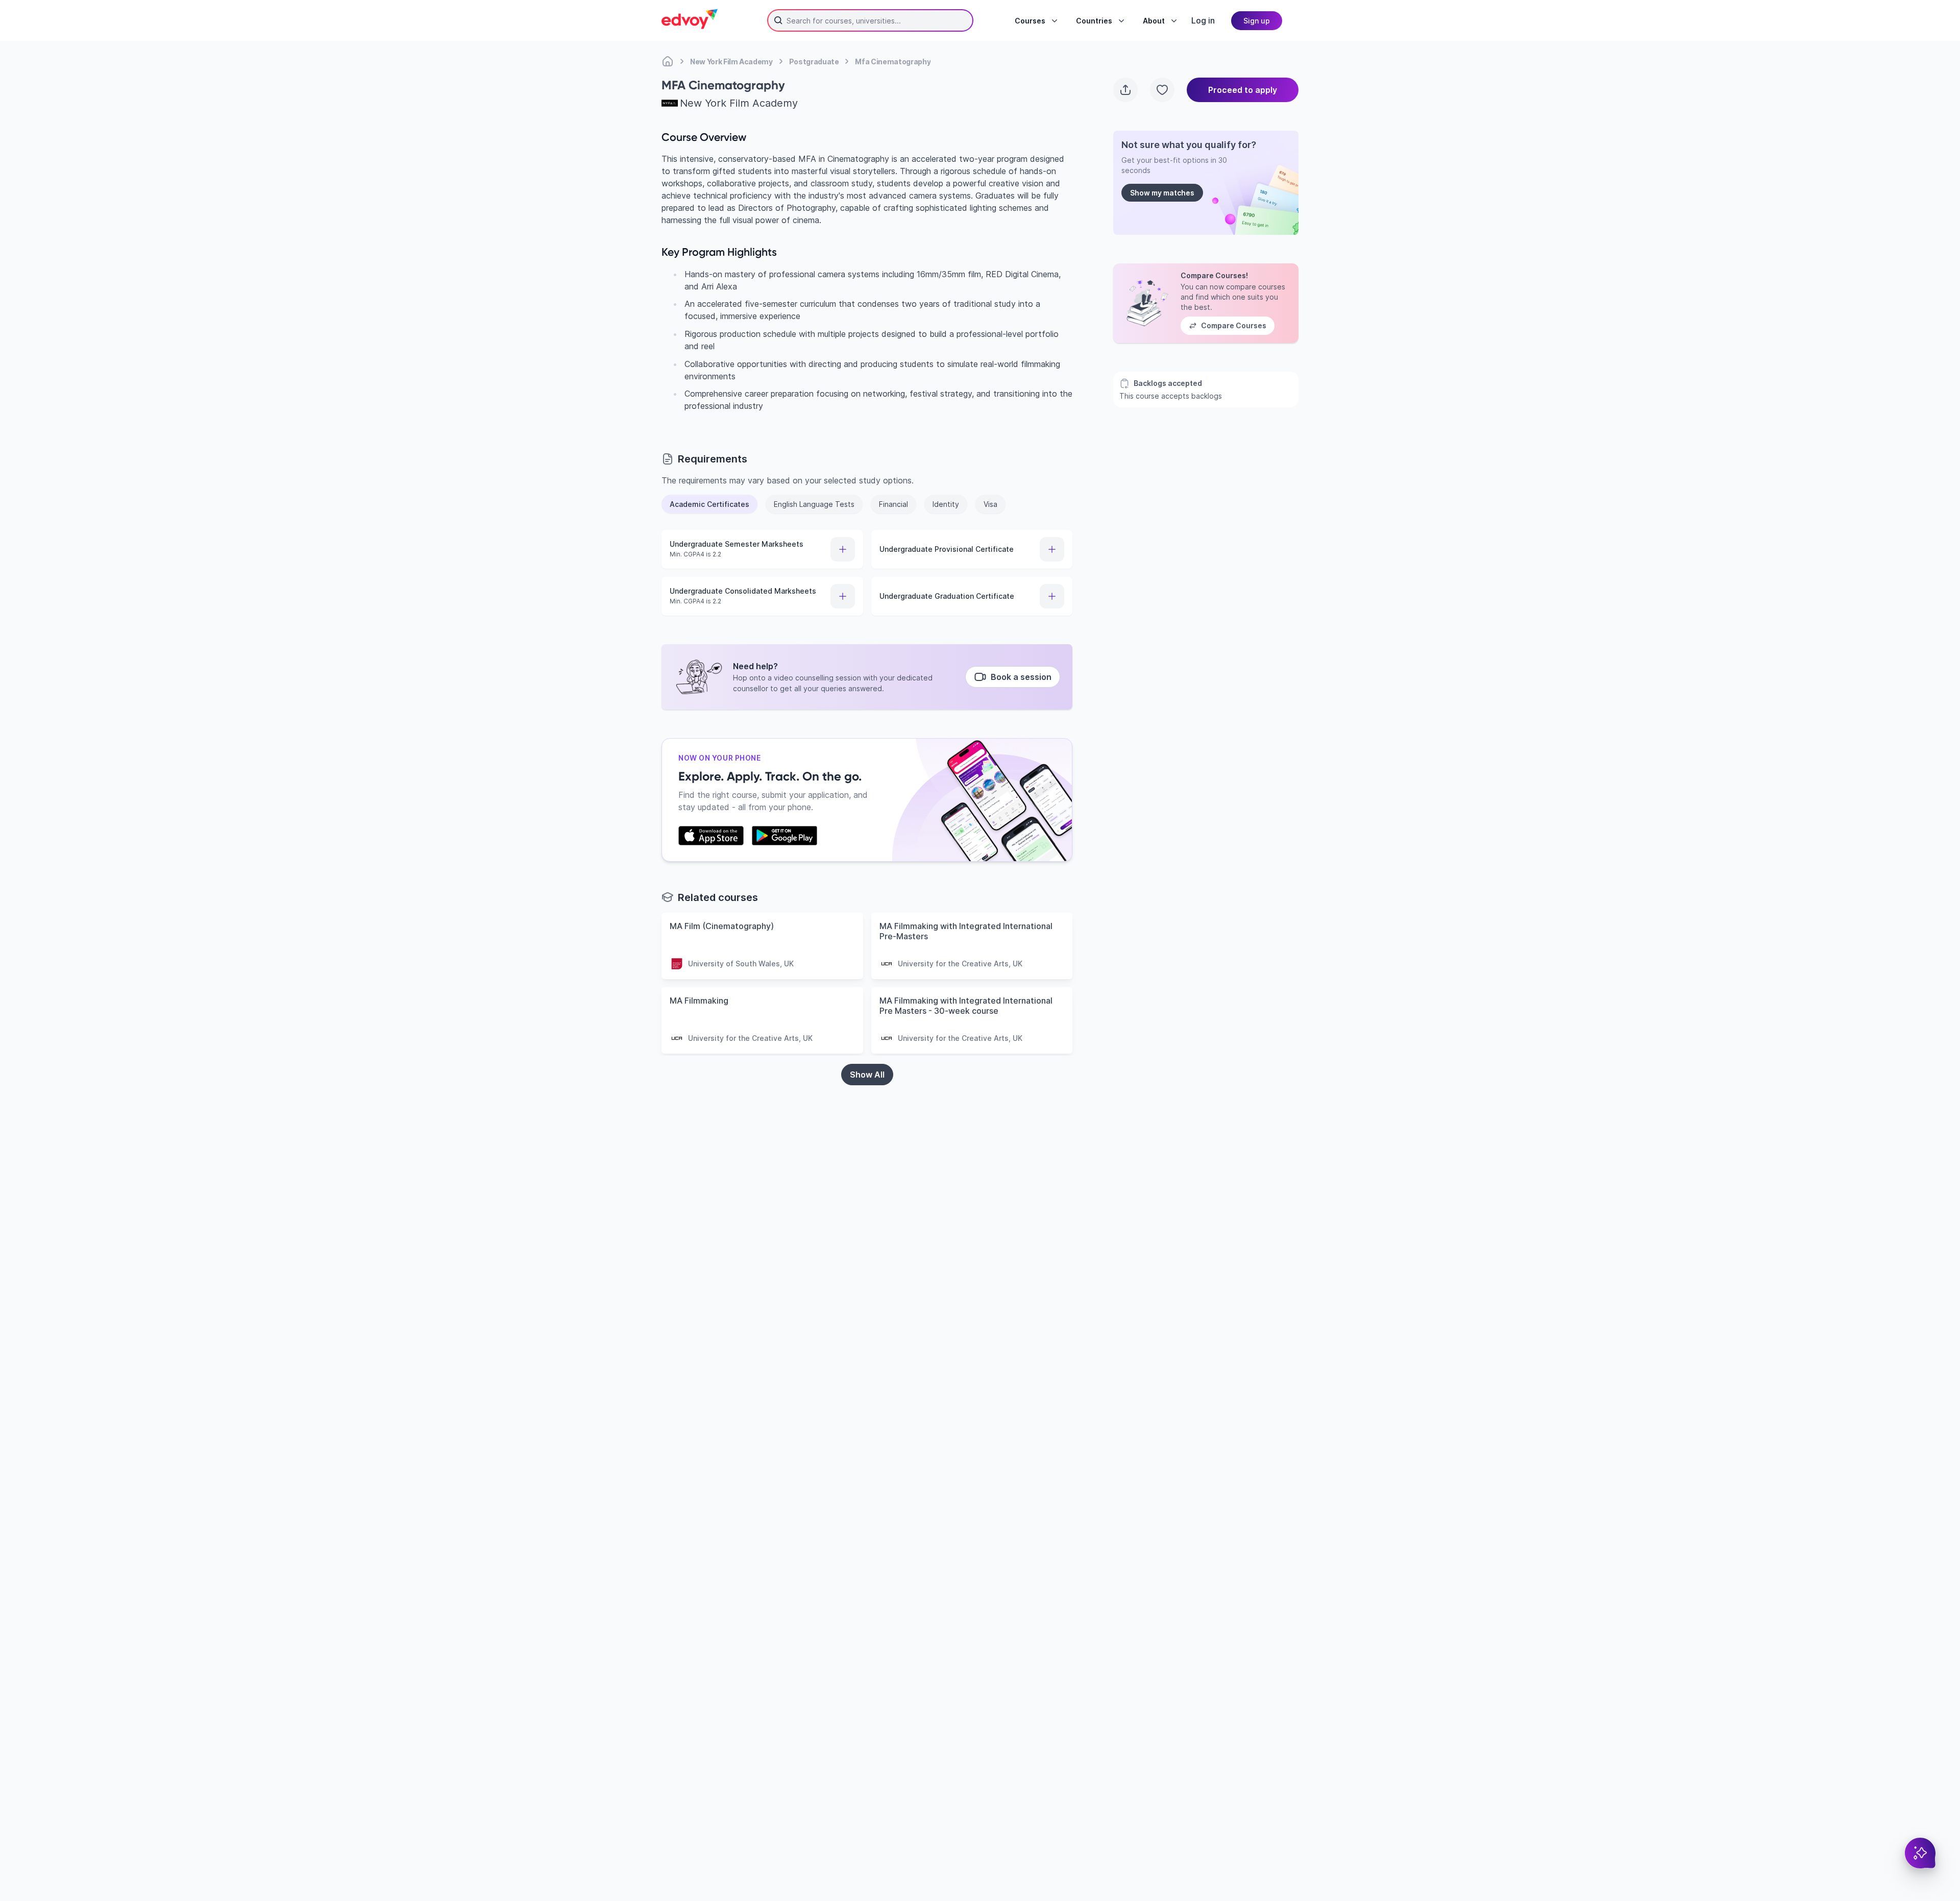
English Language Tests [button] (814, 504)
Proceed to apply (1243, 90)
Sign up (1257, 21)
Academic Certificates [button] (709, 504)
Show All (867, 1075)
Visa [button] (990, 504)
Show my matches (1162, 193)
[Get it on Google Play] (785, 836)
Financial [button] (893, 504)
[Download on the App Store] (711, 836)
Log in (1203, 20)
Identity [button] (946, 504)
